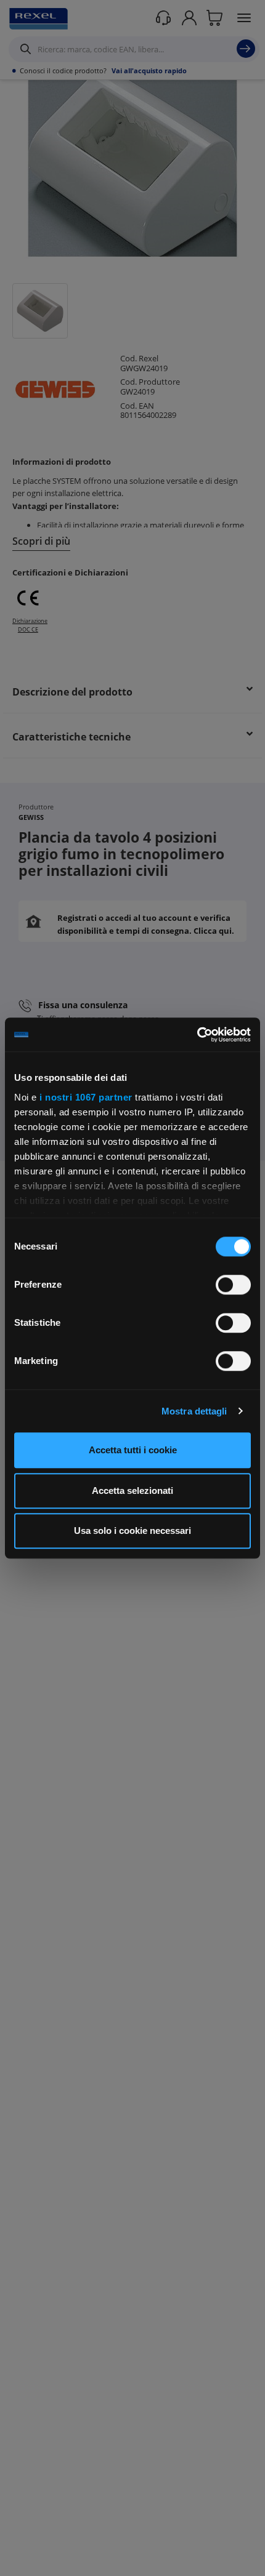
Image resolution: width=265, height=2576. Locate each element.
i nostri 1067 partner (86, 1097)
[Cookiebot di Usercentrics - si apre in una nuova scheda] (197, 1035)
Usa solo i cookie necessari (132, 1531)
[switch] (233, 1285)
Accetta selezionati (132, 1491)
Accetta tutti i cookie (133, 1450)
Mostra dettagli (194, 1411)
